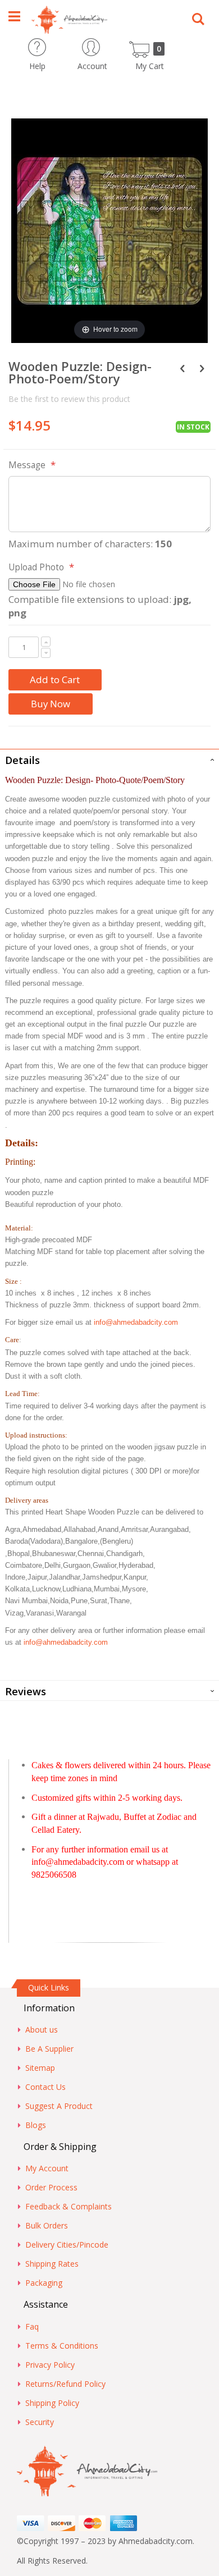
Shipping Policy (52, 2403)
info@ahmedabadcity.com (136, 1322)
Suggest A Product (59, 2106)
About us (42, 2030)
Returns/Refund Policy (65, 2384)
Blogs (36, 2125)
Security (40, 2422)
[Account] (112, 44)
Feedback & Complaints (69, 2206)
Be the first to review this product (69, 399)
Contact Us (45, 2087)
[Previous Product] (182, 368)
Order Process (51, 2187)
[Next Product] (202, 368)
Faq (32, 2326)
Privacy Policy (50, 2365)
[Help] (57, 44)
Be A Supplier (49, 2049)
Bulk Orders (47, 2225)
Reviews (26, 1691)
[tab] (109, 759)
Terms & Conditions (62, 2346)
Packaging (44, 2283)
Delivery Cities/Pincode (67, 2245)
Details (22, 760)
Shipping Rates (52, 2264)
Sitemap (40, 2068)
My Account (47, 2168)
